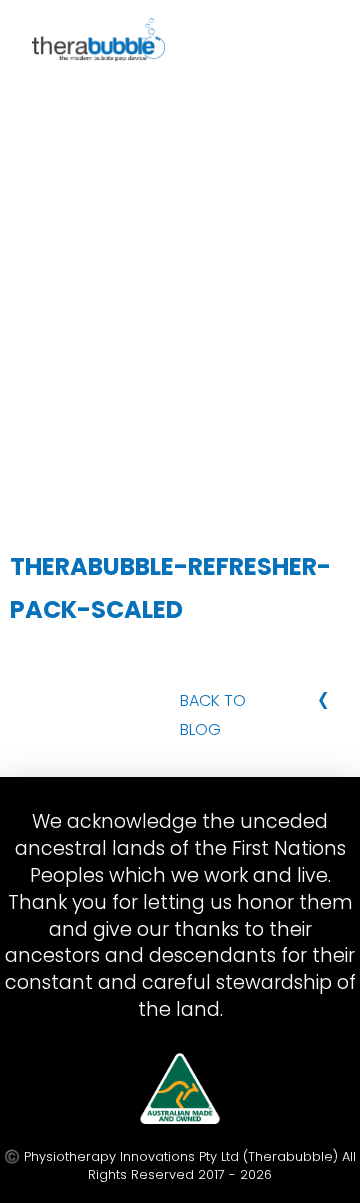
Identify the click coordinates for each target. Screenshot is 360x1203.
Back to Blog (213, 715)
